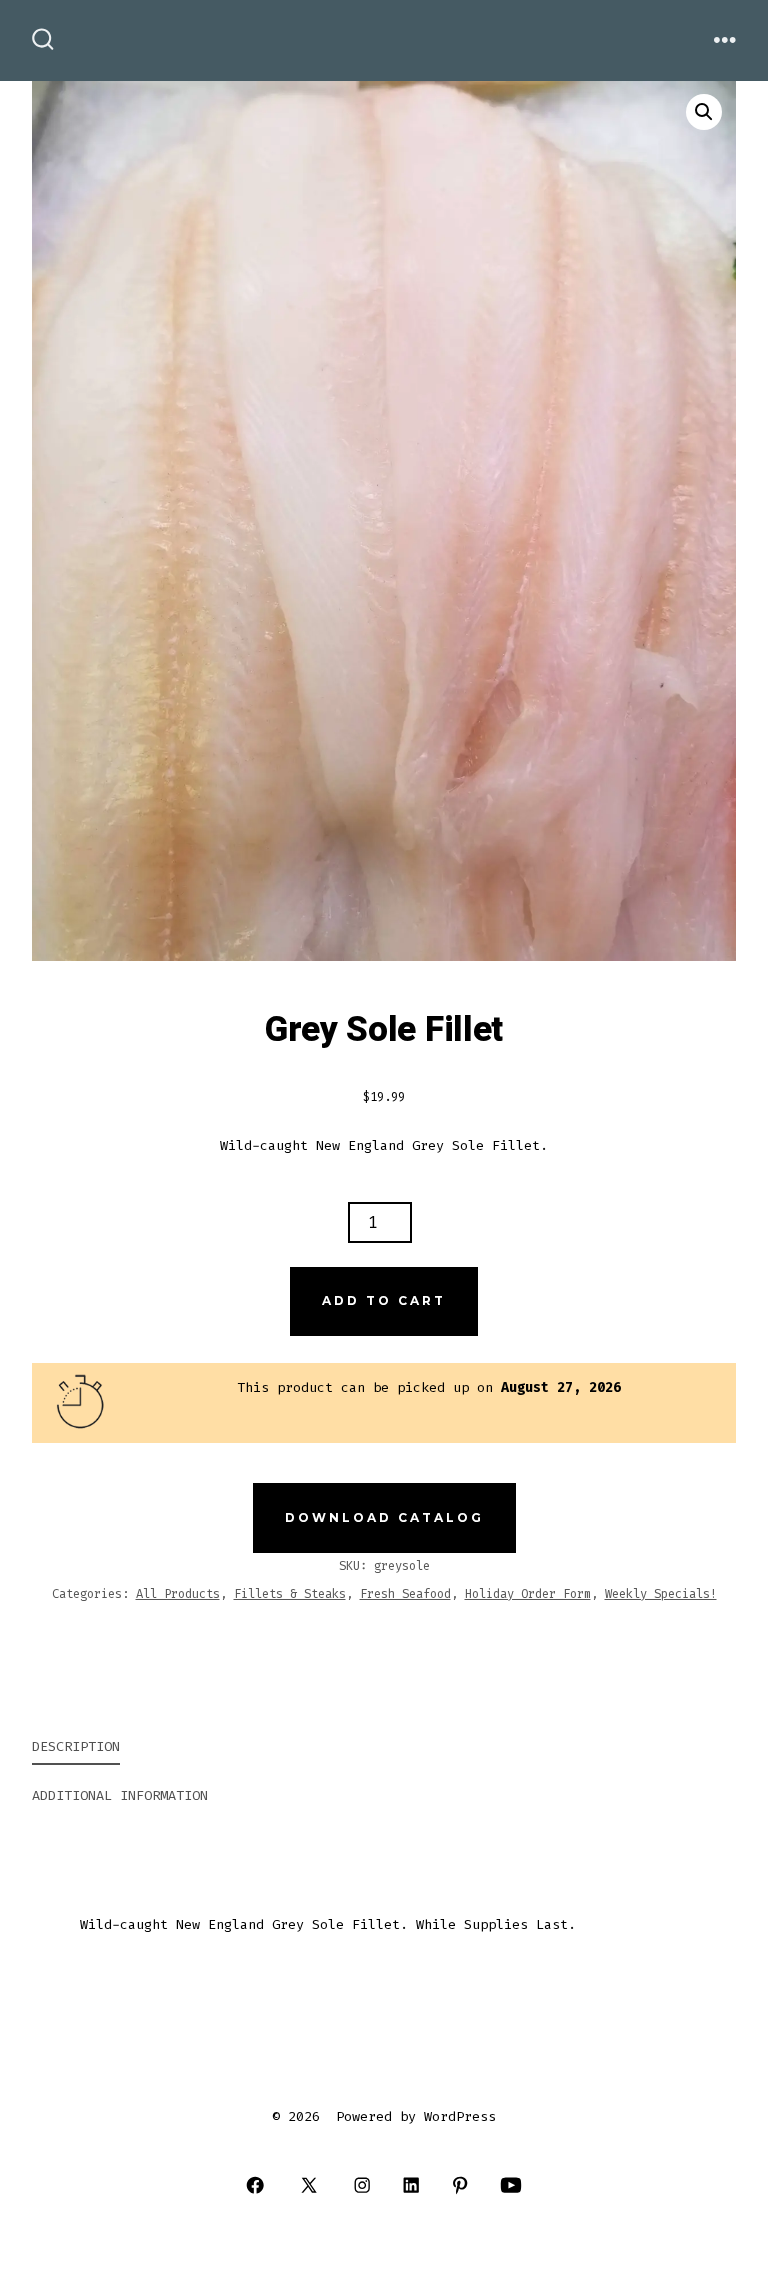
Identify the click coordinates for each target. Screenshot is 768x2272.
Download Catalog (384, 1517)
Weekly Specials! (661, 1594)
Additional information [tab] (120, 1795)
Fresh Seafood (405, 1594)
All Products (178, 1594)
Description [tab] (76, 1746)
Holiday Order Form (528, 1594)
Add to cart (384, 1300)
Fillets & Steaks (290, 1594)
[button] (704, 112)
